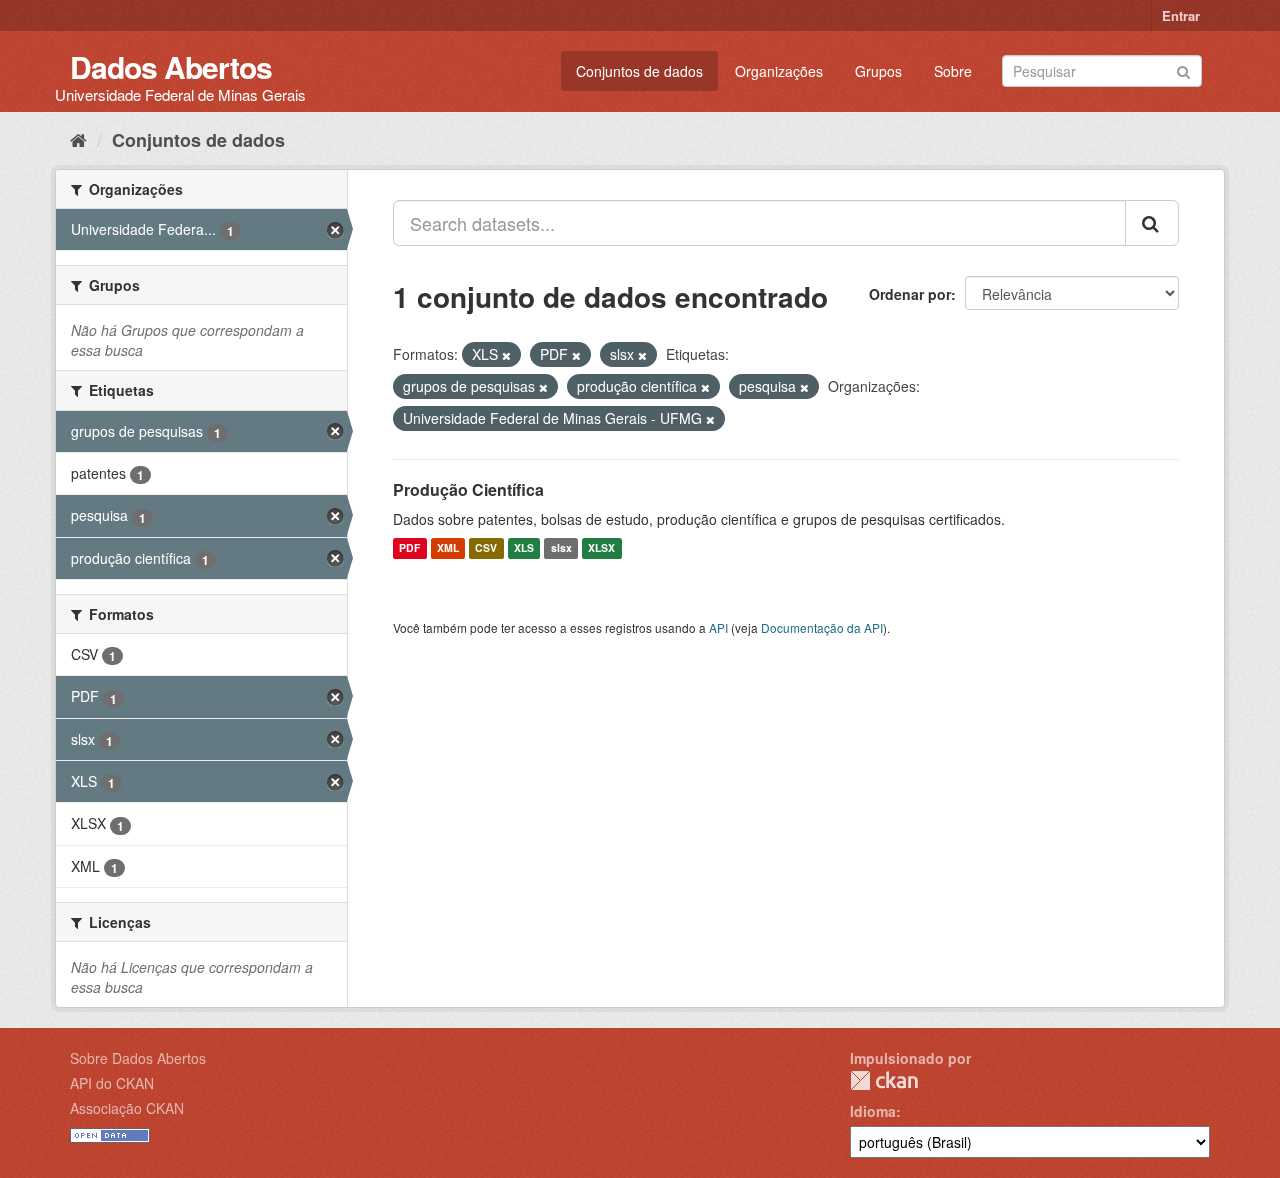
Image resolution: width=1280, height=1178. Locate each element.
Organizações (779, 71)
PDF (409, 548)
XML (448, 548)
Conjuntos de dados (639, 71)
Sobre (953, 71)
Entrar (1181, 15)
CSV (486, 548)
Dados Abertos (171, 66)
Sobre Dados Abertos (138, 1058)
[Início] (78, 139)
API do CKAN (112, 1083)
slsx (561, 548)
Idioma (873, 1111)
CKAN (884, 1080)
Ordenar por (910, 294)
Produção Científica (468, 489)
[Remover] (506, 355)
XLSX (601, 548)
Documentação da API (822, 627)
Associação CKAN (127, 1108)
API (718, 627)
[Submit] (1183, 69)
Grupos (878, 71)
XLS (524, 548)
